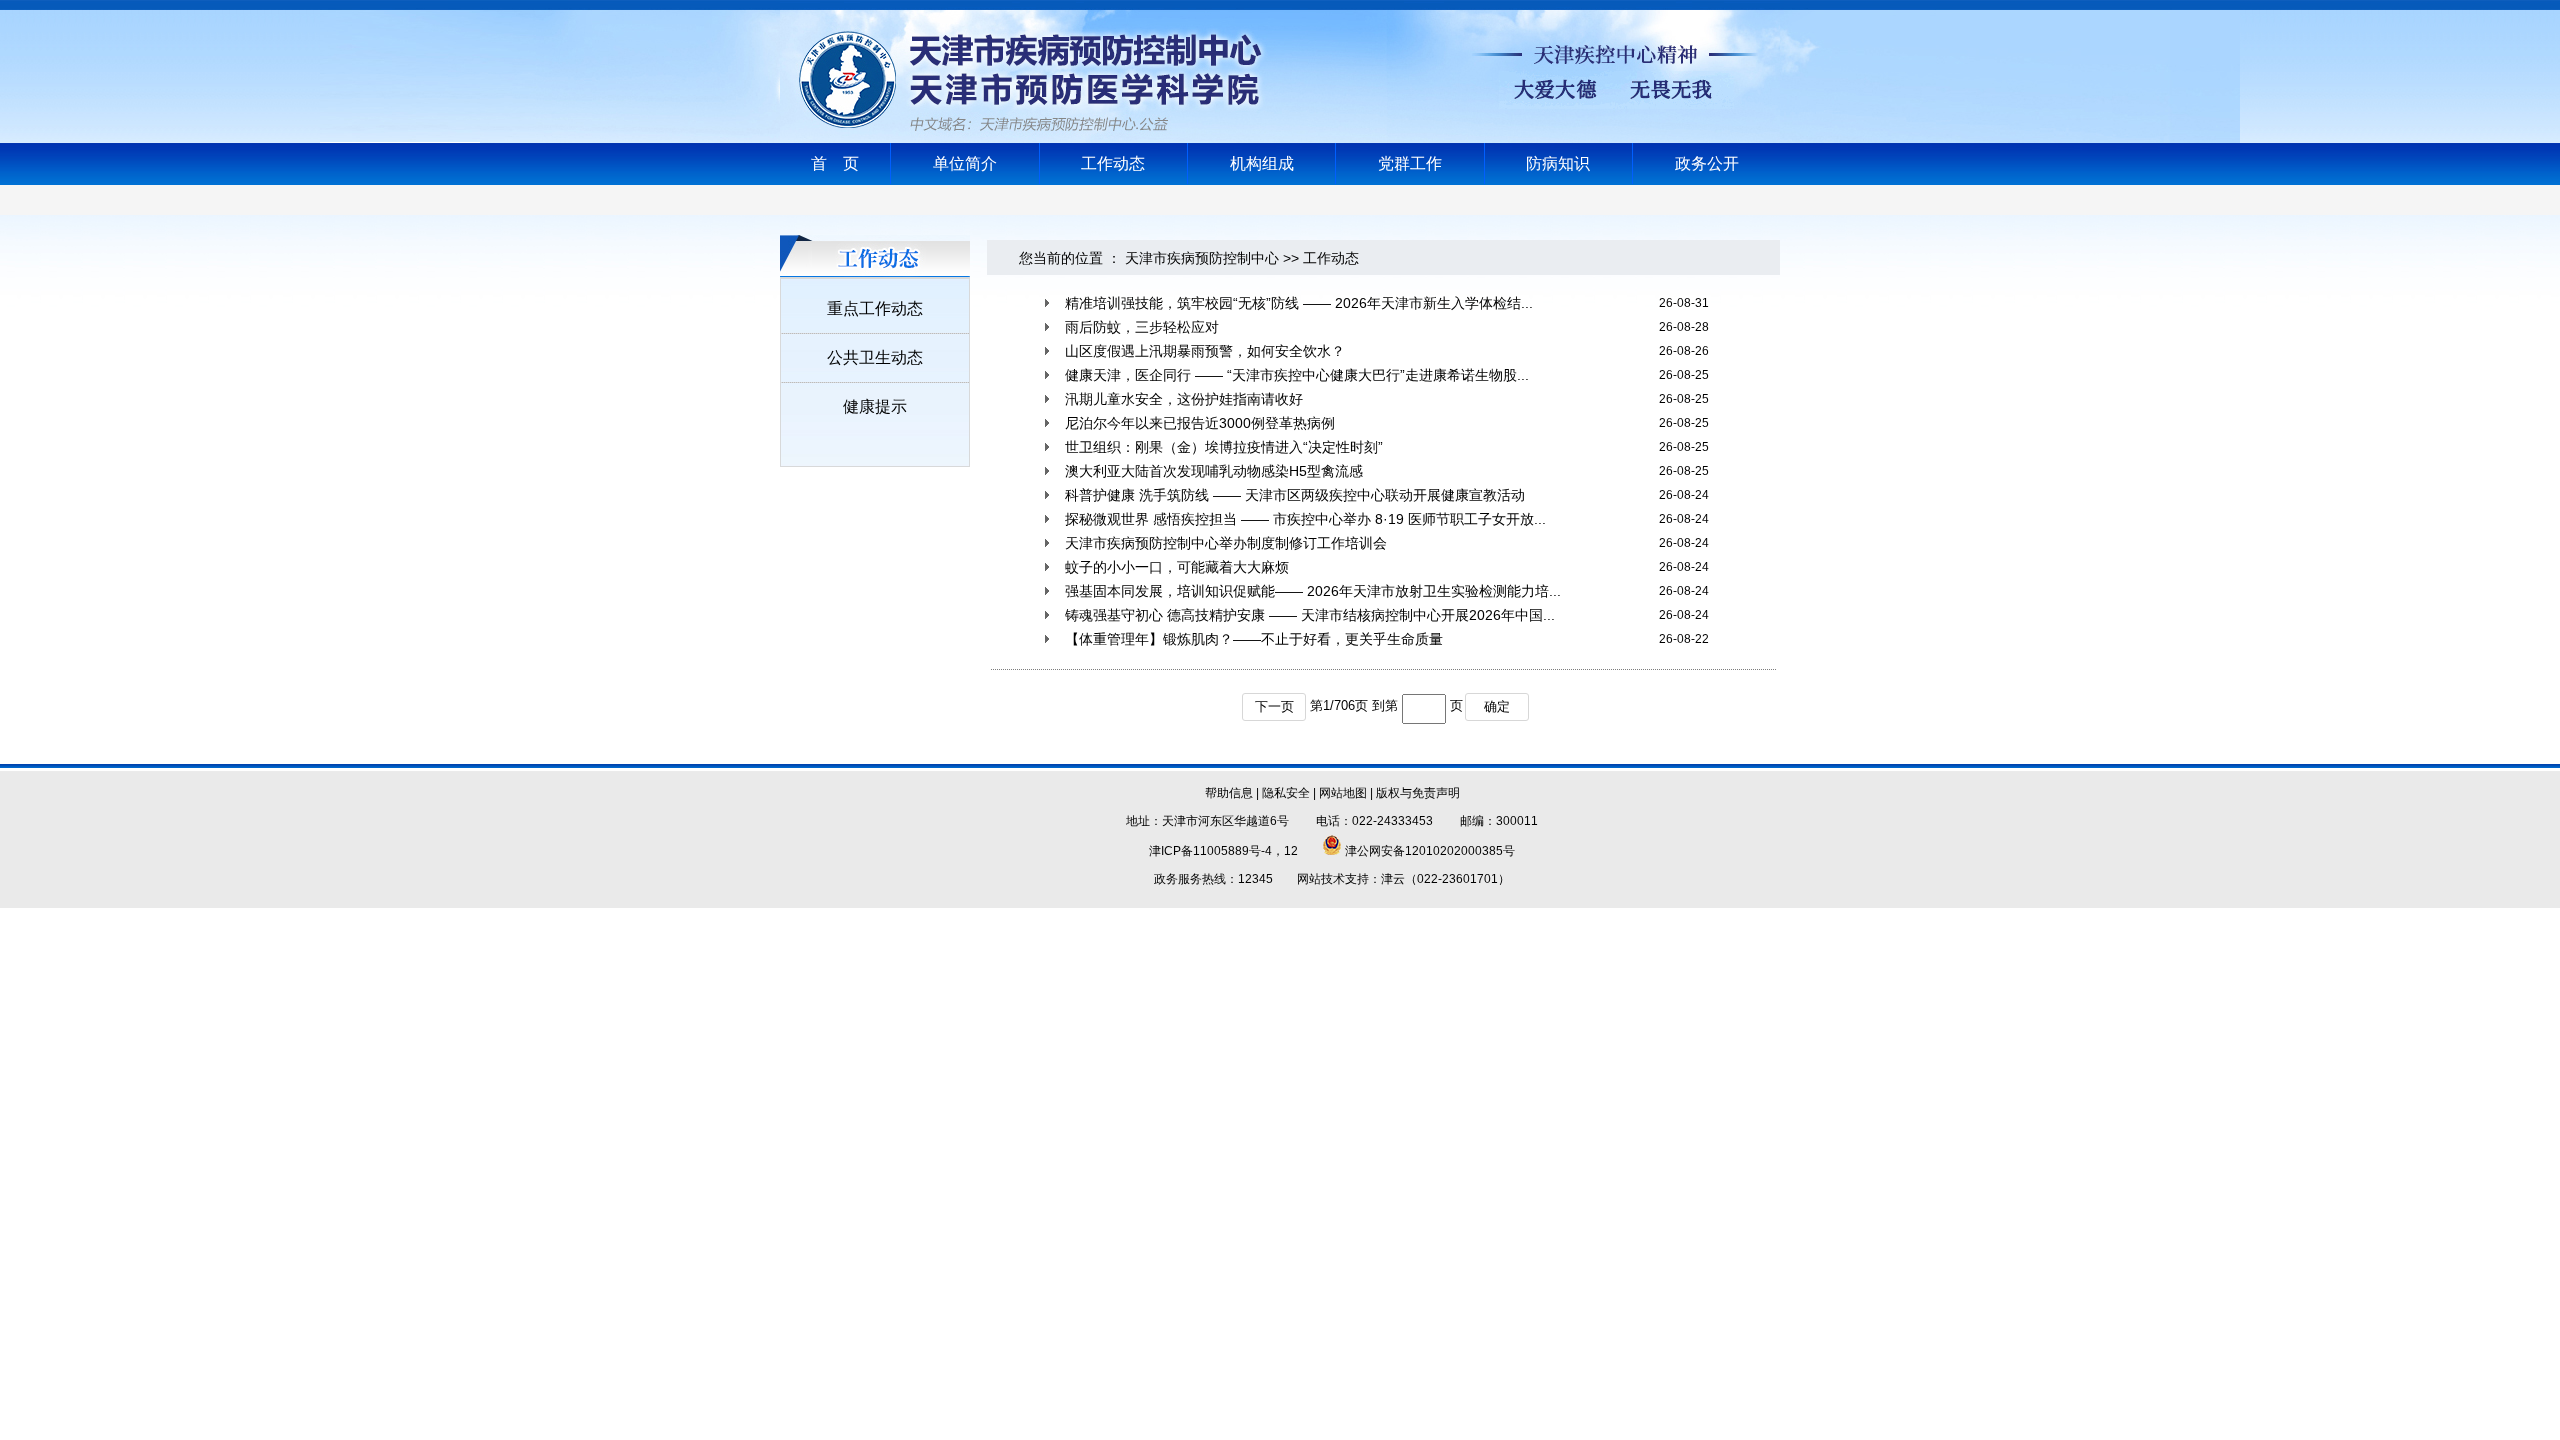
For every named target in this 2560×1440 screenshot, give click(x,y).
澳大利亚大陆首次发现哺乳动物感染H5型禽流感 (1214, 471)
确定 (1497, 706)
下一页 (1274, 706)
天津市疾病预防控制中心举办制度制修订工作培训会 (1226, 543)
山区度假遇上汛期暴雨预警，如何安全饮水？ (1205, 351)
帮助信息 (1229, 793)
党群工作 (1410, 163)
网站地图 (1343, 793)
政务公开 (1707, 163)
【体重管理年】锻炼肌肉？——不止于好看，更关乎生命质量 (1254, 639)
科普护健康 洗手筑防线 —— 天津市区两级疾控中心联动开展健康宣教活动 (1295, 495)
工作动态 (1113, 163)
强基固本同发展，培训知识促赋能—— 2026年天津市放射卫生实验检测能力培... (1313, 591)
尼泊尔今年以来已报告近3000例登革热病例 (1200, 423)
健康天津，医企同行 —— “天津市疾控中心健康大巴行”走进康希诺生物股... (1297, 375)
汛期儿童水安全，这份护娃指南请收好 (1184, 399)
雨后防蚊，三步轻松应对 (1142, 327)
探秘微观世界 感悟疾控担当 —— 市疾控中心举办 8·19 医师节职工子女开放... (1305, 519)
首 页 (835, 163)
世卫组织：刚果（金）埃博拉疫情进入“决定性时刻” (1224, 447)
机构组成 (1262, 163)
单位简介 (965, 163)
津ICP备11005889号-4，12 (1223, 851)
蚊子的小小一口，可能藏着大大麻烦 (1177, 567)
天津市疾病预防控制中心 (1202, 258)
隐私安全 (1286, 793)
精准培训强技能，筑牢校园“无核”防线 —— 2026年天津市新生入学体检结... (1299, 303)
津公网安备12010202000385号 (1428, 851)
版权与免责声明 (1418, 793)
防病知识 (1558, 163)
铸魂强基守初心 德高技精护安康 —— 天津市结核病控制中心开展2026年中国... (1310, 615)
